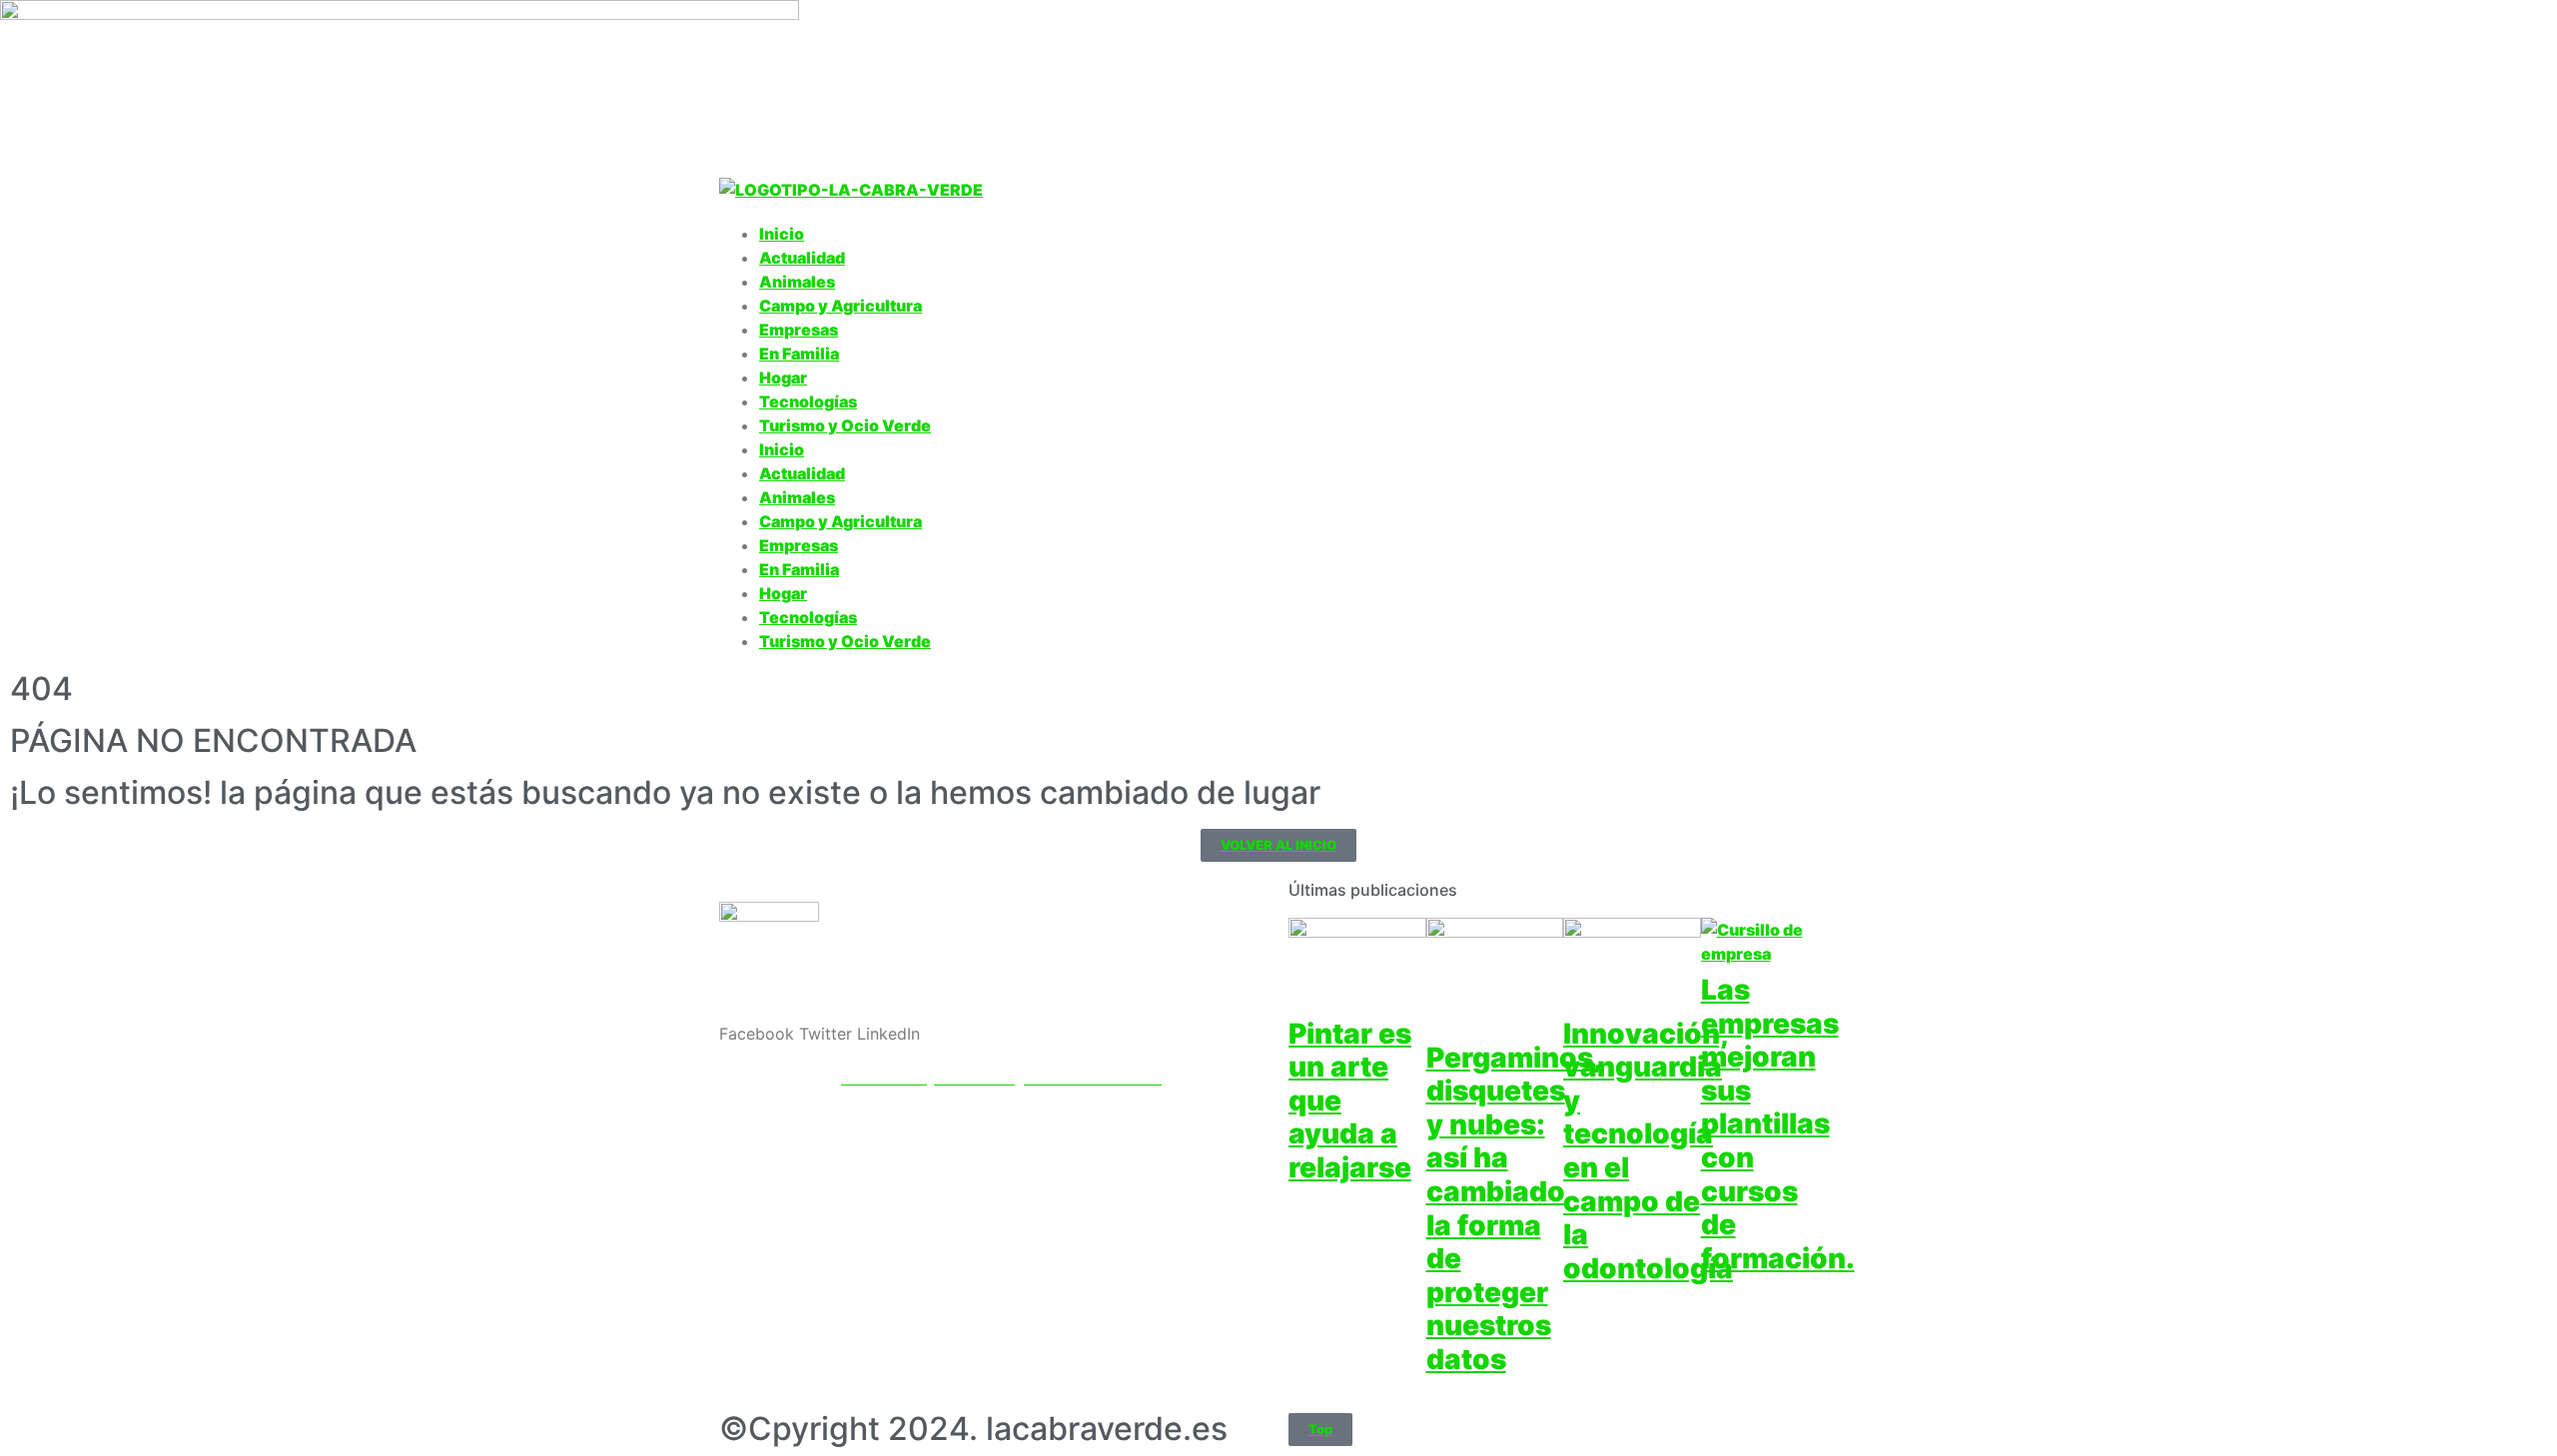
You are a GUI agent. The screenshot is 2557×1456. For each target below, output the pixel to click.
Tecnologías (808, 401)
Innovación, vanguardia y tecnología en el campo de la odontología (1648, 1151)
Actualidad (802, 258)
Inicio (782, 234)
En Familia (799, 354)
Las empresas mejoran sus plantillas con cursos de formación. (1778, 1124)
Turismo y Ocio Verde (845, 425)
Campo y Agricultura (841, 306)
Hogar (783, 377)
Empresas (799, 330)
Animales (797, 282)
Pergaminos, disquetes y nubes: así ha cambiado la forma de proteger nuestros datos (1514, 1208)
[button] (757, 1034)
